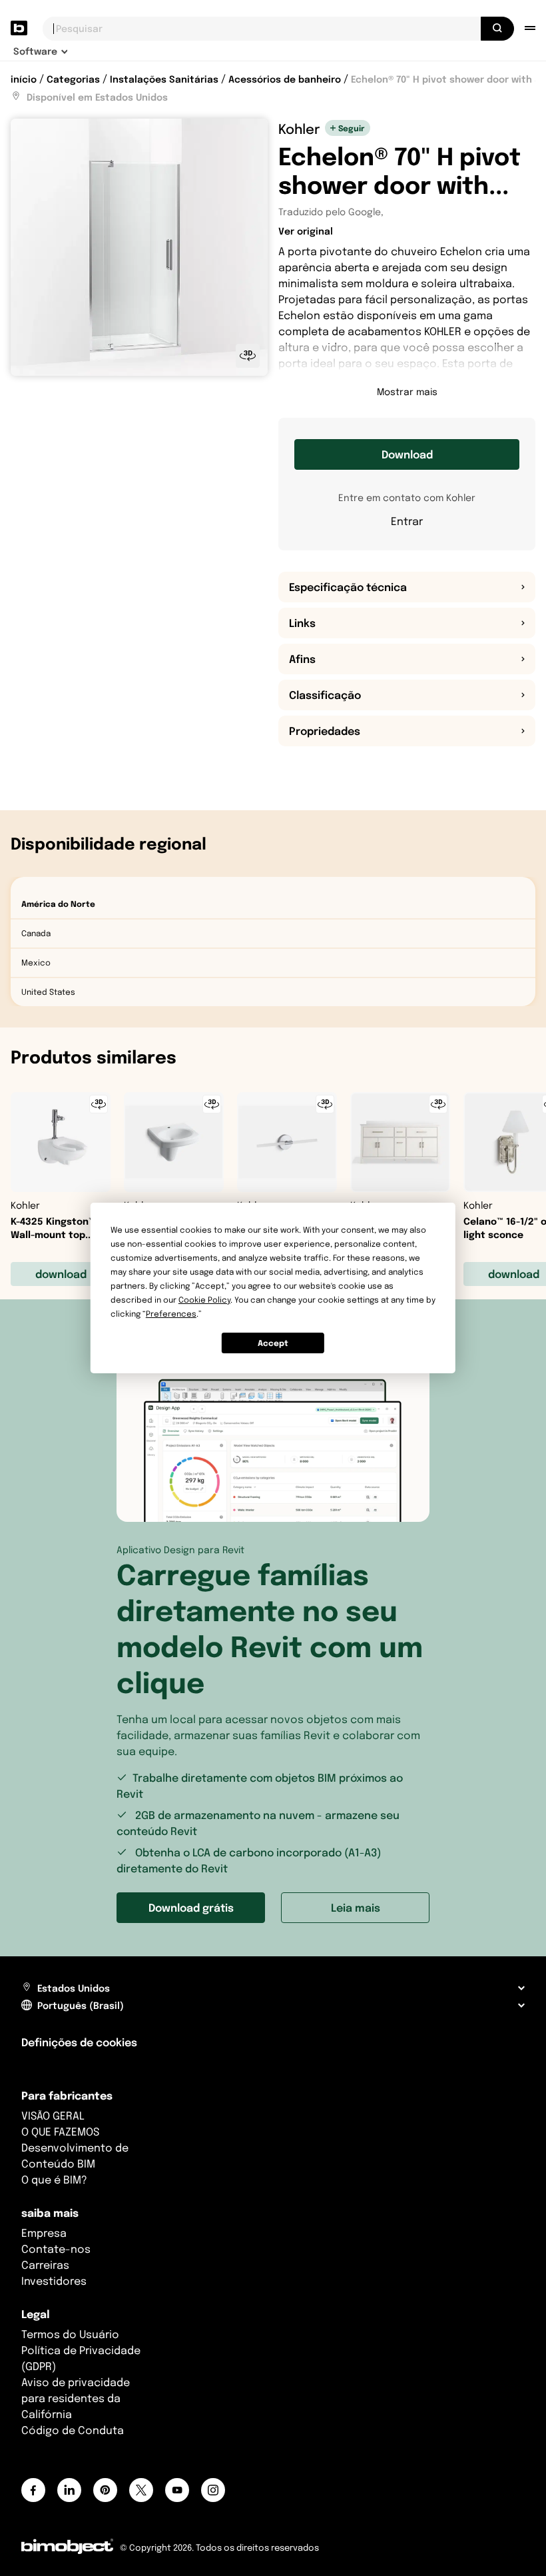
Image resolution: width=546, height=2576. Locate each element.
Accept (273, 1343)
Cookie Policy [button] (204, 1300)
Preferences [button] (171, 1314)
